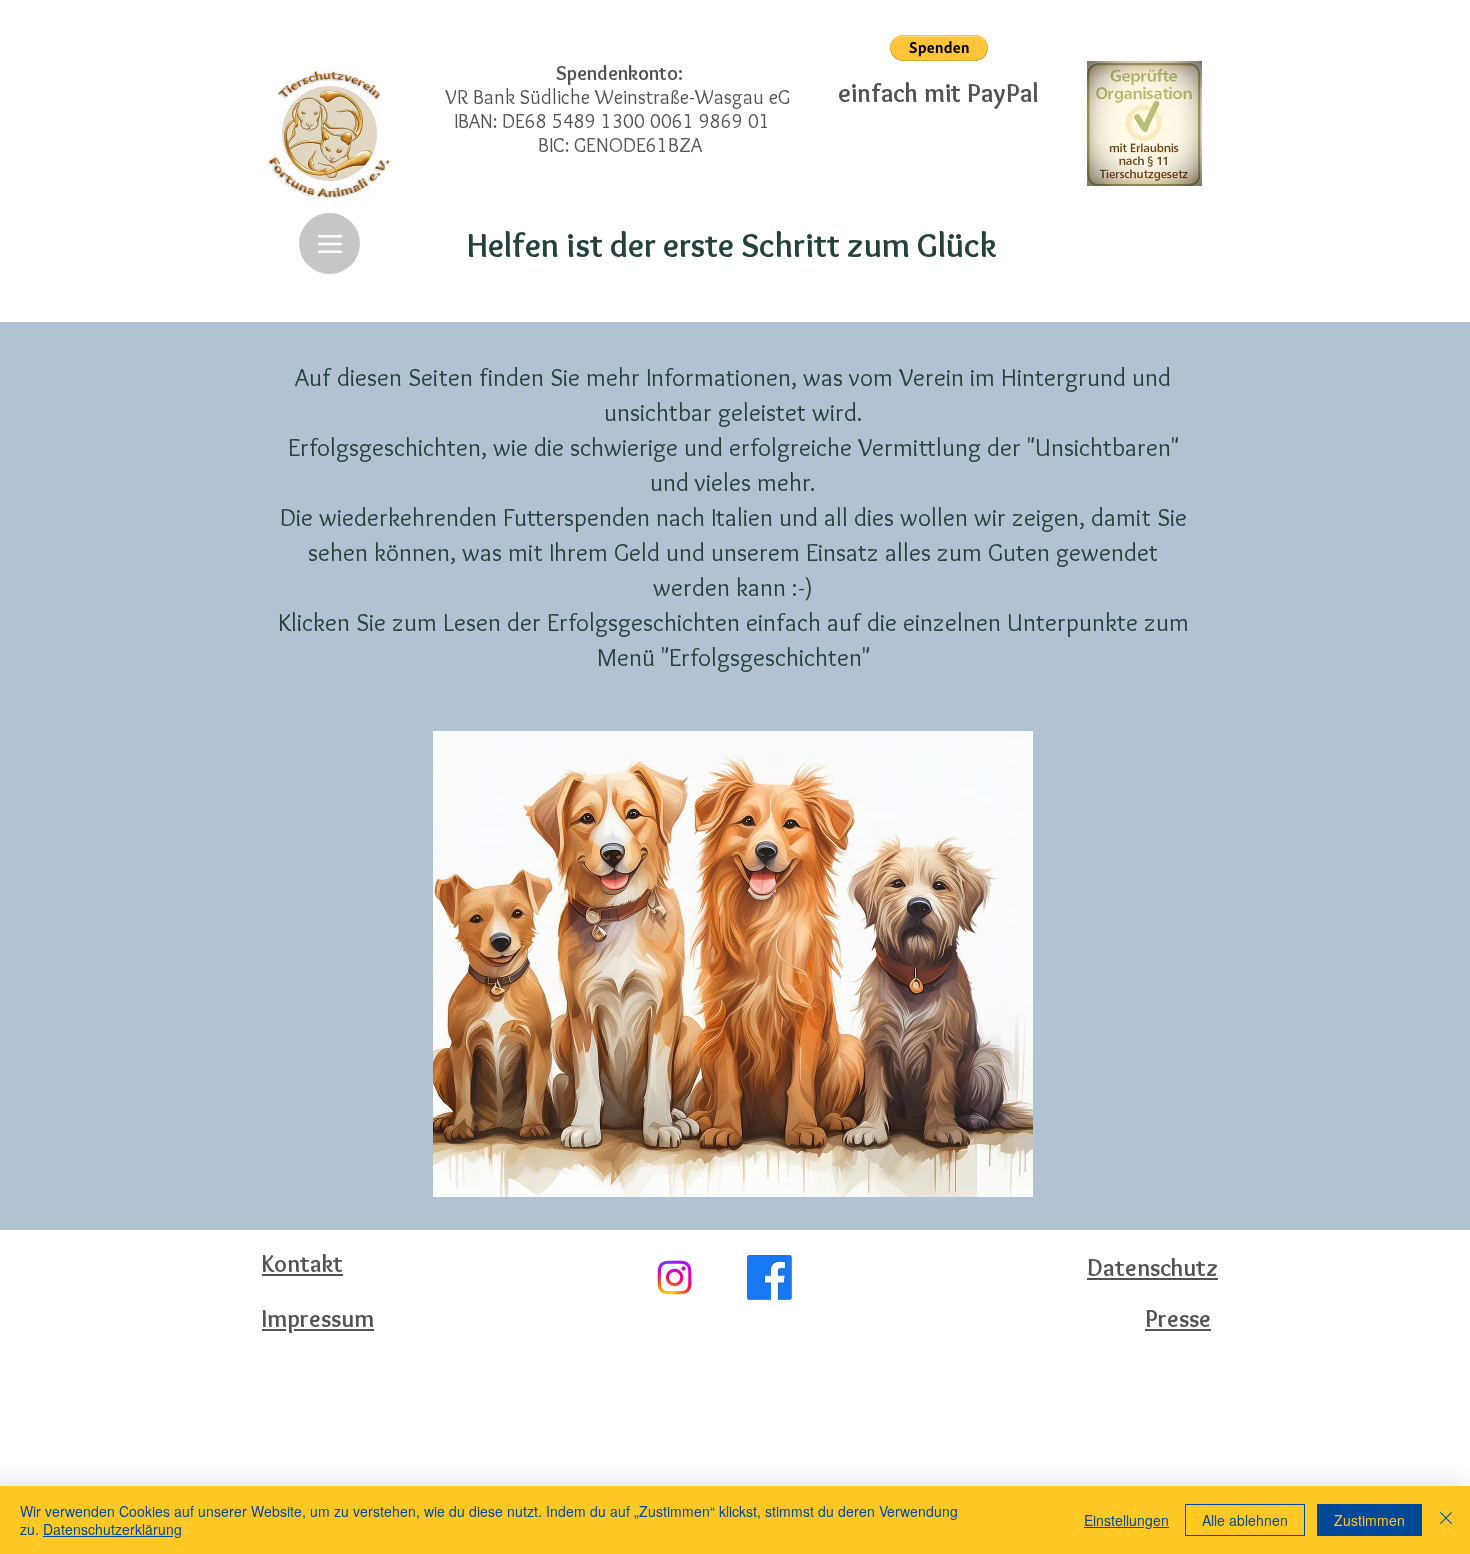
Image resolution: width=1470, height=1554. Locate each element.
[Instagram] (674, 1277)
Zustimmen (1369, 1520)
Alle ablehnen (1245, 1520)
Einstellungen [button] (1126, 1520)
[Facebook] (769, 1277)
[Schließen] (1446, 1520)
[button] (939, 48)
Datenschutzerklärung (112, 1529)
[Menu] (329, 243)
